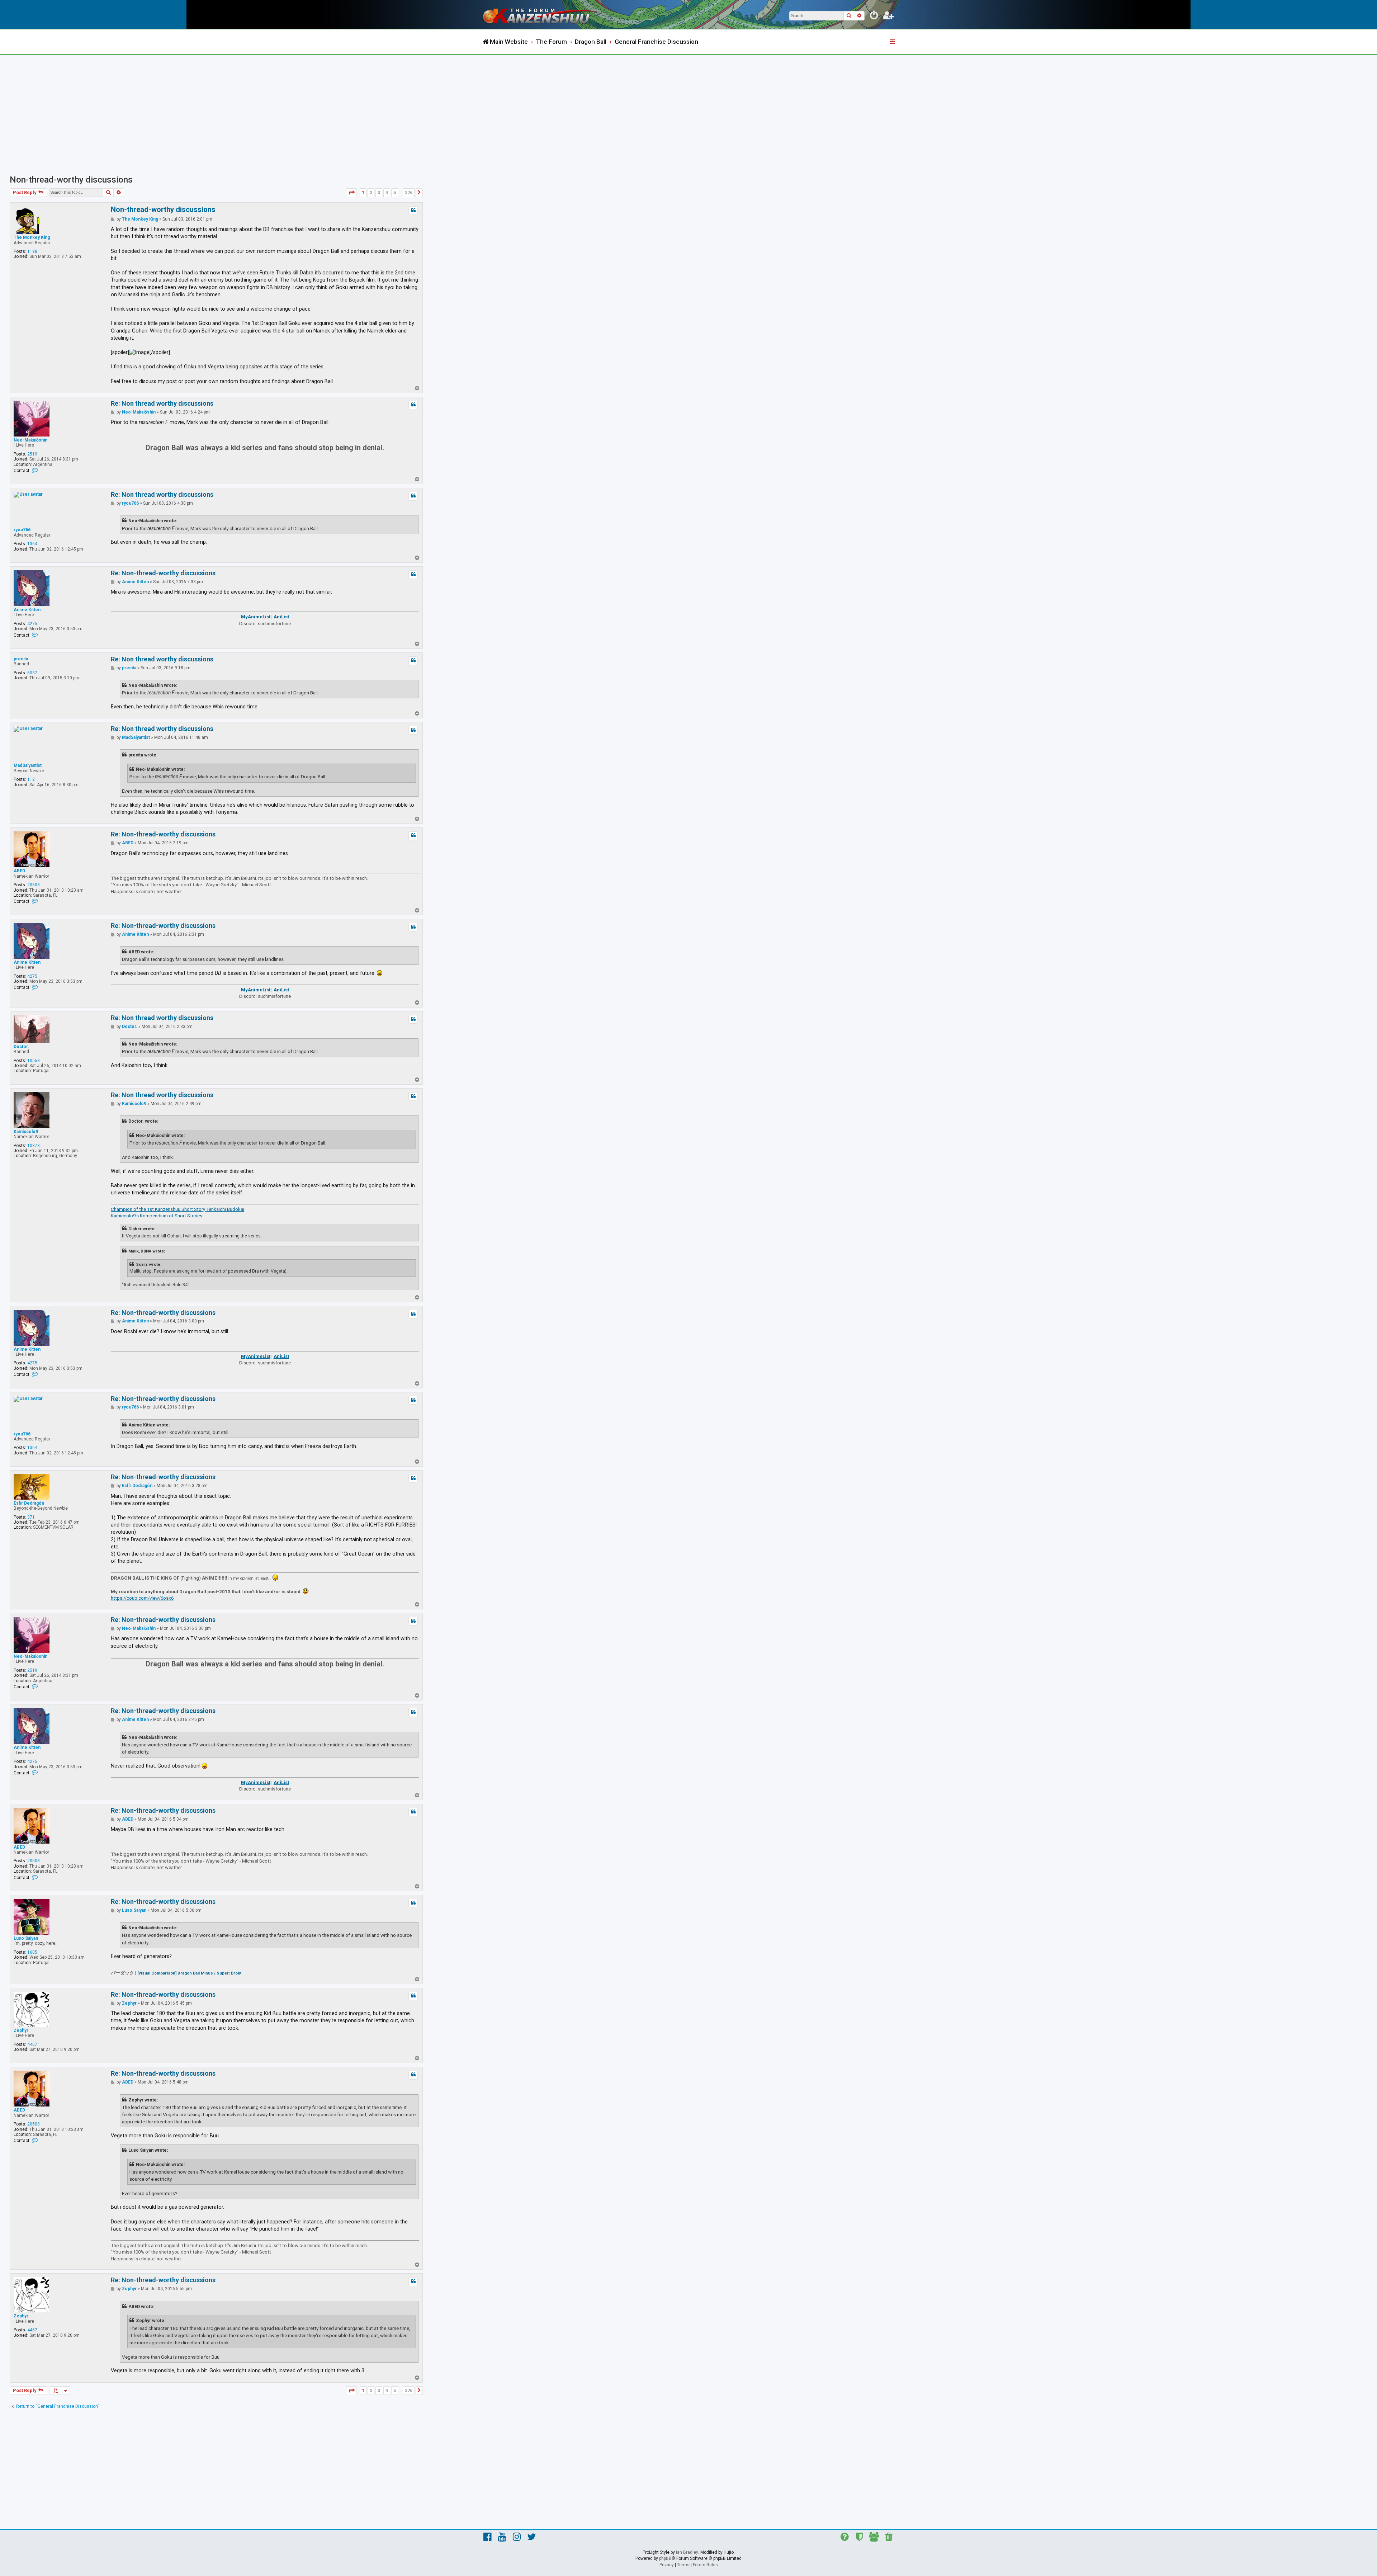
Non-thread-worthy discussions (71, 180)
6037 (32, 673)
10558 (34, 1061)
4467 (32, 2044)
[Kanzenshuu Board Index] (541, 15)
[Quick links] (893, 42)
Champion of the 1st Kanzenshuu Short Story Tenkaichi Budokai (178, 1209)
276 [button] (409, 192)
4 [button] (387, 192)
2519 (32, 454)
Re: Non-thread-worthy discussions (163, 573)
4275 (32, 624)
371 (31, 1517)
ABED (19, 871)
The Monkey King (32, 237)
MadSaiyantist (28, 765)
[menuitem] (874, 16)
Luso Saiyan (26, 1938)
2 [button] (371, 192)
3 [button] (379, 192)
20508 (34, 885)
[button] (351, 193)
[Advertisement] (688, 109)
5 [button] (395, 192)
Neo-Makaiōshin (30, 440)
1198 (32, 251)
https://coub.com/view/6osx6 (142, 1598)
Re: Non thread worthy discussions (162, 403)
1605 (32, 1952)
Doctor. (21, 1047)
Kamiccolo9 (26, 1132)
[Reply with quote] (413, 211)
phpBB (665, 2558)
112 (31, 779)
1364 (32, 544)
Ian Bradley (687, 2552)
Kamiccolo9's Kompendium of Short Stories (157, 1216)
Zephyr (21, 2030)
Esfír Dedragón (29, 1503)
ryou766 (22, 530)
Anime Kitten (27, 610)
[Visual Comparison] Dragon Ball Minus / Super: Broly (189, 1973)
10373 (34, 1146)
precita (21, 659)
